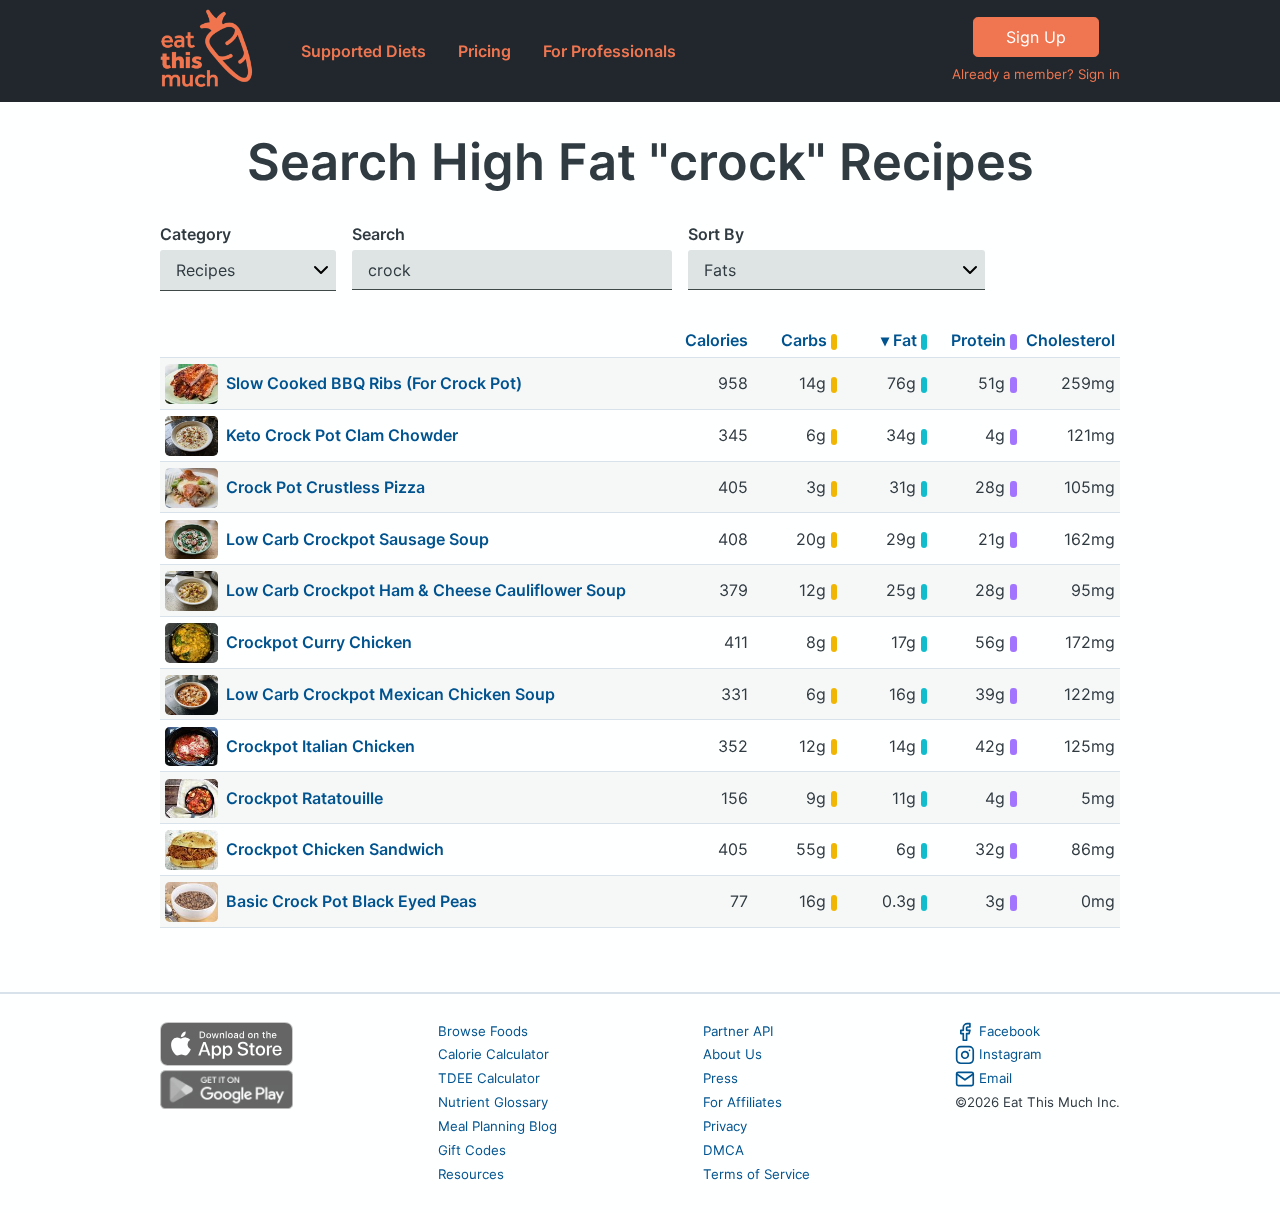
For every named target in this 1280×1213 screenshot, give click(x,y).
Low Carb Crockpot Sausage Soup (357, 539)
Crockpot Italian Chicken (320, 746)
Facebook (1009, 1031)
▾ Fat (901, 340)
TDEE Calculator (489, 1078)
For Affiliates (742, 1102)
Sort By (716, 234)
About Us (732, 1054)
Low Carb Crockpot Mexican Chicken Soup (390, 694)
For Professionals (609, 51)
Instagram (1010, 1054)
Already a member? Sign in (1036, 74)
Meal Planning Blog (497, 1126)
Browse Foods (483, 1031)
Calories (716, 340)
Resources (471, 1174)
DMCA (723, 1150)
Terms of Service (756, 1174)
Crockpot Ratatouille (304, 798)
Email (995, 1078)
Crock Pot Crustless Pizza (325, 487)
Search (378, 234)
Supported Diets (363, 51)
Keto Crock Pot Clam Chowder (342, 435)
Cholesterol (1070, 340)
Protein (980, 340)
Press (720, 1078)
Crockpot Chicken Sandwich (335, 849)
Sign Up (1036, 37)
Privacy (725, 1126)
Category (195, 234)
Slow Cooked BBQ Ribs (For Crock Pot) (374, 383)
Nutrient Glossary (493, 1102)
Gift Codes (472, 1150)
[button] (248, 270)
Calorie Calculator (493, 1054)
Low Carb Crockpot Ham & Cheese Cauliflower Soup (426, 590)
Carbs (806, 340)
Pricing (484, 51)
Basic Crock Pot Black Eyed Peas (351, 901)
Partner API (738, 1031)
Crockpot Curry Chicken (319, 642)
